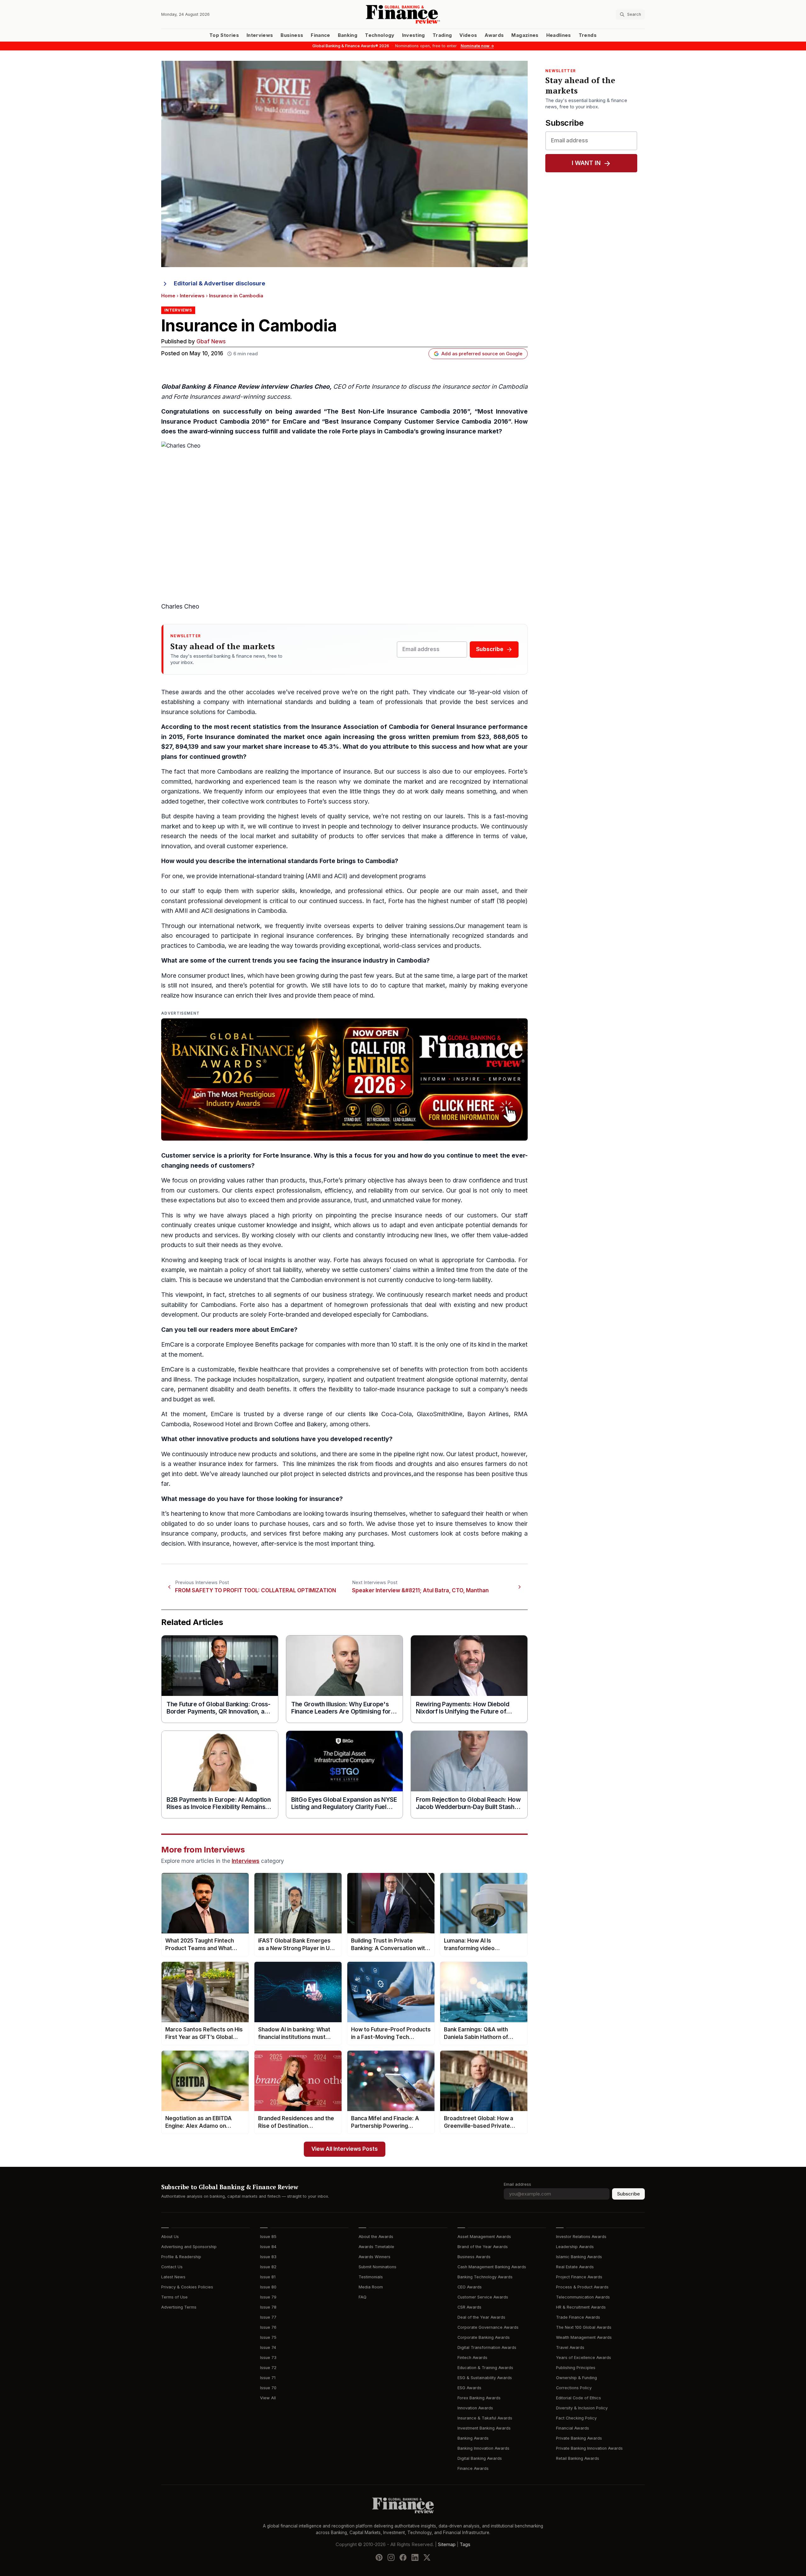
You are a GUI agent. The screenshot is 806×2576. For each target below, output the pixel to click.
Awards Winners (375, 2257)
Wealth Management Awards (584, 2337)
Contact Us (172, 2267)
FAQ (363, 2297)
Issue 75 (268, 2337)
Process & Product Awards (582, 2287)
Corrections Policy (574, 2388)
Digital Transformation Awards (487, 2347)
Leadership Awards (575, 2247)
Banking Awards (473, 2438)
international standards (280, 702)
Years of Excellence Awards (584, 2358)
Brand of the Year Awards (483, 2247)
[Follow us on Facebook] (403, 2557)
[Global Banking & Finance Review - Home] (403, 14)
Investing (414, 35)
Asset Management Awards (484, 2237)
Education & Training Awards (485, 2368)
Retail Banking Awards (578, 2458)
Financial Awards (573, 2428)
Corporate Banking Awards (484, 2337)
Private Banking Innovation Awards (589, 2448)
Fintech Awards (472, 2358)
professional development (225, 901)
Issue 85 (268, 2237)
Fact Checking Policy (576, 2418)
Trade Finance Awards (578, 2317)
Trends (588, 35)
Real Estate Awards (575, 2267)
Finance (320, 35)
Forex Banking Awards (479, 2398)
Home (168, 296)
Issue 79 (268, 2297)
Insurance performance (492, 727)
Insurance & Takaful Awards (485, 2418)
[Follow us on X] (427, 2557)
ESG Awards (469, 2388)
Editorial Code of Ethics (579, 2398)
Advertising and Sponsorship (189, 2247)
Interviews (260, 35)
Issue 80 (268, 2287)
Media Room (371, 2287)
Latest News (173, 2277)
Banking (348, 35)
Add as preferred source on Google (482, 354)
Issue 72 (268, 2368)
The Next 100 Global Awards (584, 2327)
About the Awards (376, 2237)
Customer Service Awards (483, 2297)
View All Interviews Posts (345, 2149)
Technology (380, 35)
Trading (442, 35)
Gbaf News (211, 342)
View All (268, 2398)
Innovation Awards (475, 2408)
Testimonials (371, 2277)
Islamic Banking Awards (579, 2257)
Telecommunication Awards (583, 2297)
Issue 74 (268, 2347)
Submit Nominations (377, 2267)
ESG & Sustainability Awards (485, 2378)
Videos (468, 35)
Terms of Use (174, 2297)
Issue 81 (268, 2277)
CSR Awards (469, 2307)
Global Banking (183, 387)
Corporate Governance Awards (488, 2327)
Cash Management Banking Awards (492, 2267)
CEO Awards (470, 2287)
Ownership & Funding (576, 2378)
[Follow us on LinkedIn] (415, 2557)
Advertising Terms (179, 2307)
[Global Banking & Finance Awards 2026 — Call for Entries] (344, 1079)
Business (292, 35)
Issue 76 (268, 2327)
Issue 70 (268, 2388)
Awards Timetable (376, 2247)
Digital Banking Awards (480, 2458)
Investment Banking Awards (484, 2428)
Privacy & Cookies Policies (187, 2287)
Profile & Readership (181, 2257)
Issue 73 (268, 2358)
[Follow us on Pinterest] (379, 2557)
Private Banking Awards (579, 2438)
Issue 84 (268, 2247)
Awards (494, 35)
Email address (517, 2184)
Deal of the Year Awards (481, 2317)
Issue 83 (268, 2257)
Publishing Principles (576, 2368)
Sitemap (447, 2545)
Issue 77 (268, 2317)
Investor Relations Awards (581, 2237)
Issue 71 (268, 2378)
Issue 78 (268, 2307)
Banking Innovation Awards (483, 2448)
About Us (170, 2237)
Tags (465, 2545)
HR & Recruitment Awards (581, 2307)
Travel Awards (570, 2347)
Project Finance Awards (579, 2277)
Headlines (559, 35)
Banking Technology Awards (485, 2277)
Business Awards (474, 2257)
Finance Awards (473, 2468)
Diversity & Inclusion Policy (582, 2408)
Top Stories (224, 35)
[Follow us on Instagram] (391, 2557)
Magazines (525, 35)
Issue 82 (268, 2267)
